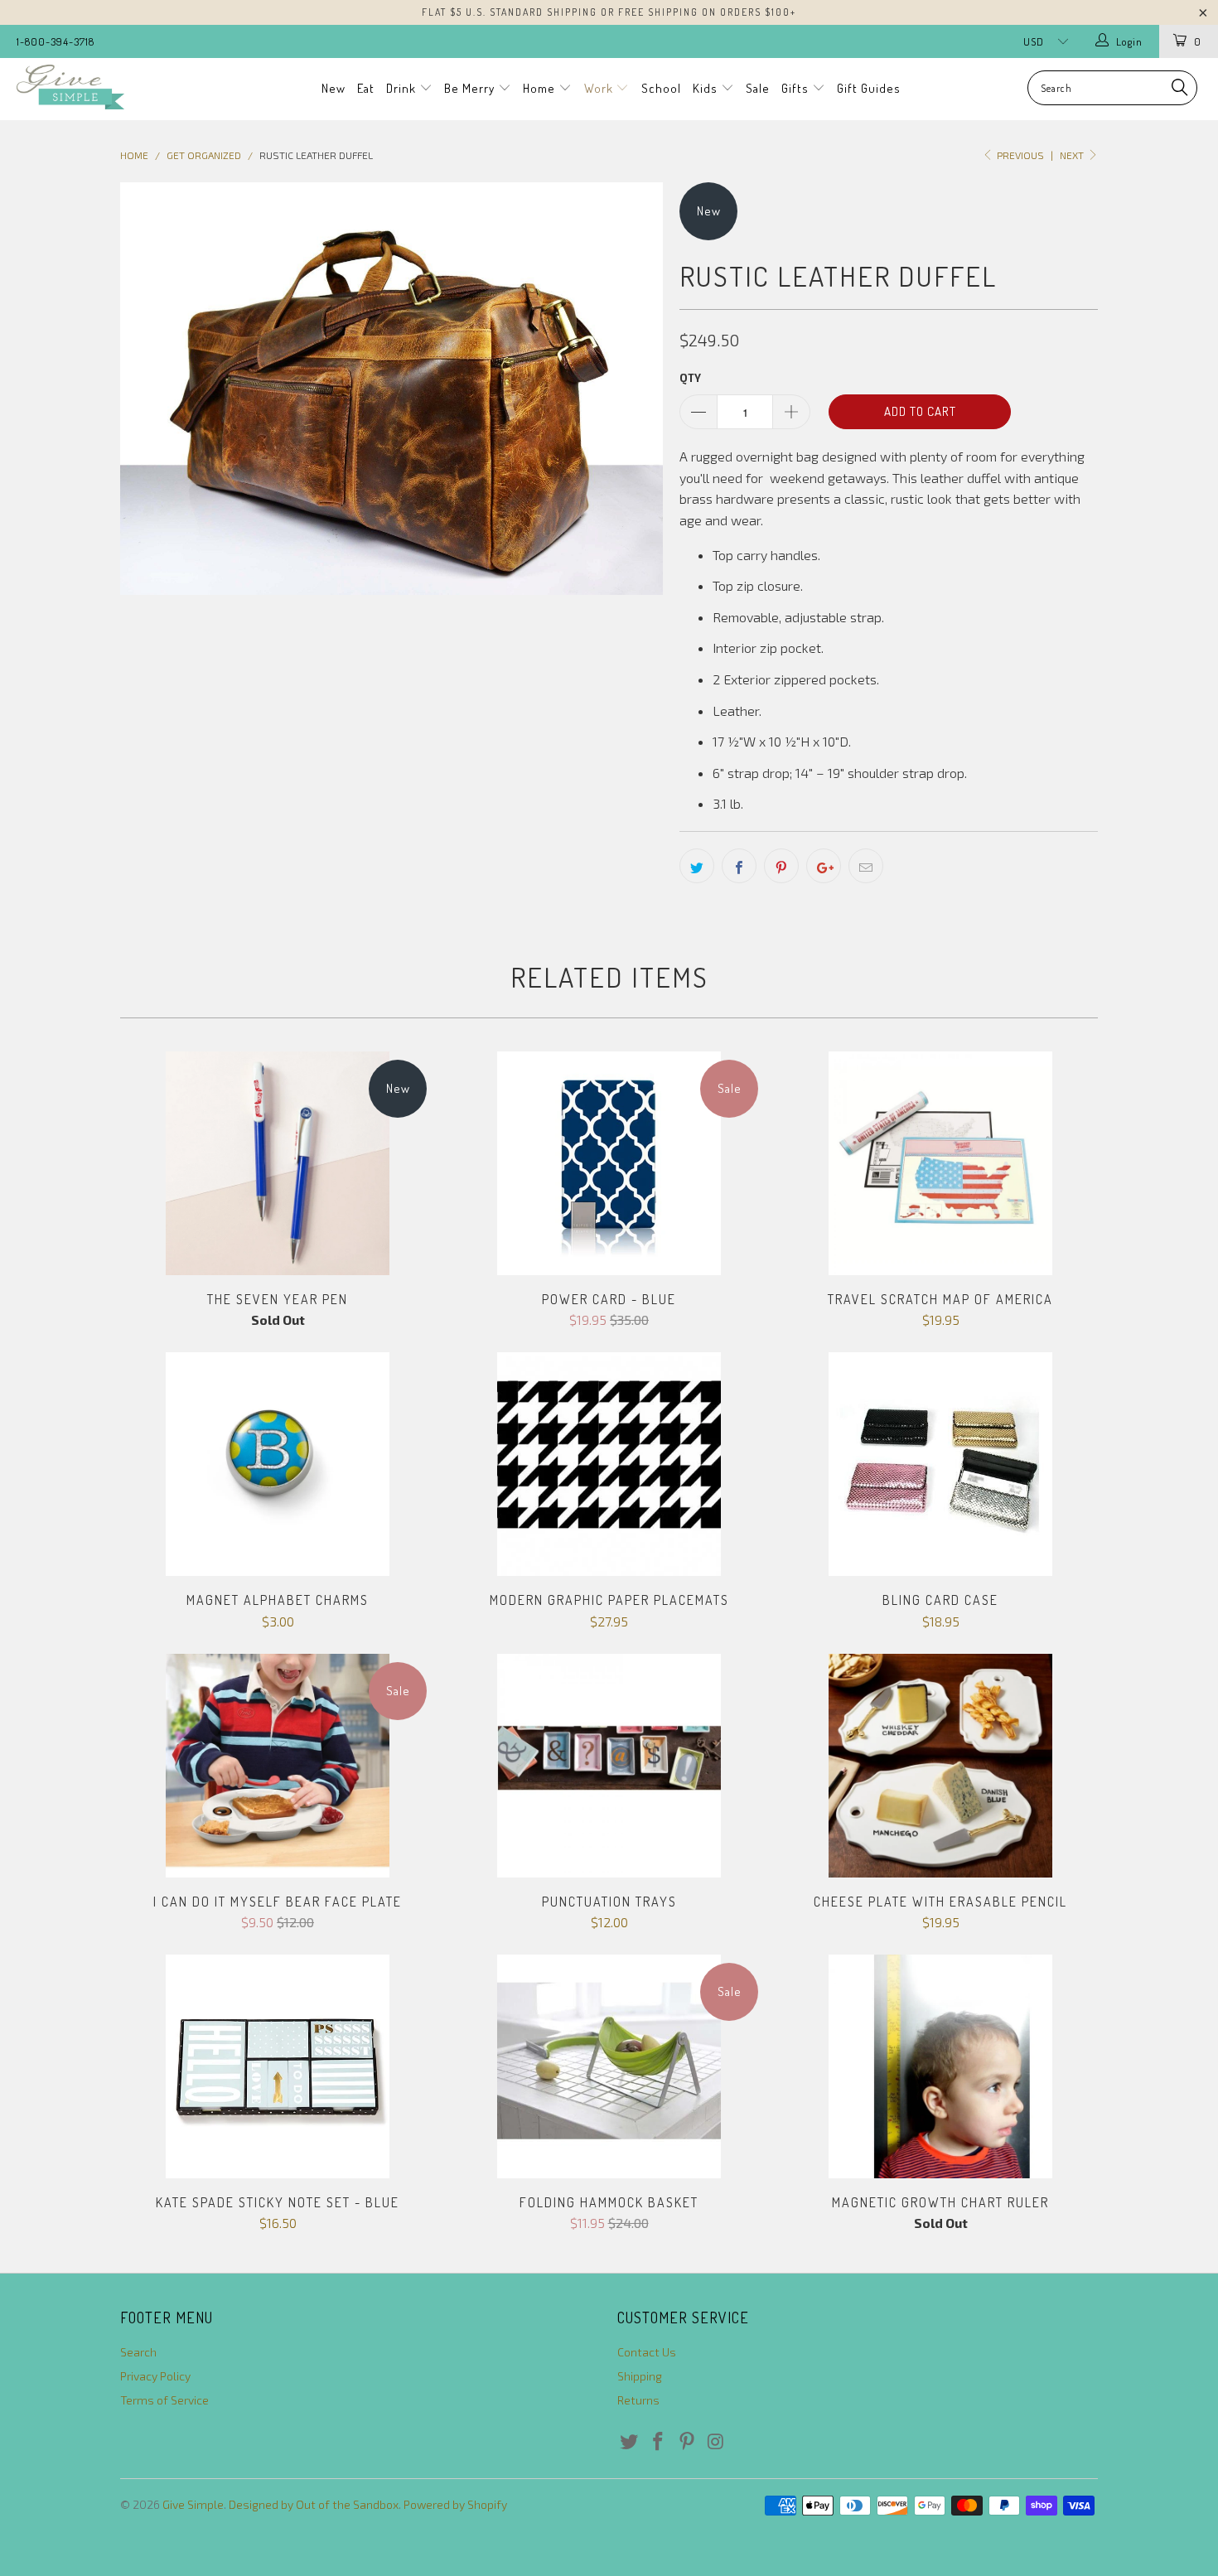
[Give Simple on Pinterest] (687, 2442)
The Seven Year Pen (278, 1163)
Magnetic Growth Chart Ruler (940, 2066)
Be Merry (471, 88)
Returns (638, 2400)
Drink (403, 88)
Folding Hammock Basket (609, 2066)
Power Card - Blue (609, 1163)
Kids (707, 88)
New (333, 88)
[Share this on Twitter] (697, 866)
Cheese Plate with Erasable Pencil (940, 1766)
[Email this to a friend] (866, 866)
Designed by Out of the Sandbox (314, 2504)
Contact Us (647, 2352)
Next (1073, 155)
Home (541, 88)
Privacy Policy (155, 2376)
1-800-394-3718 (56, 41)
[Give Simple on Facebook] (659, 2442)
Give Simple (193, 2504)
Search (138, 2352)
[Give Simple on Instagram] (716, 2442)
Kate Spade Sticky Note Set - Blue (278, 2066)
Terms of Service (164, 2400)
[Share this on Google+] (824, 866)
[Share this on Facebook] (739, 866)
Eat (366, 88)
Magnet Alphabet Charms (278, 1464)
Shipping (640, 2376)
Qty (690, 378)
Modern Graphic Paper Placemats (609, 1464)
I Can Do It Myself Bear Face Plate (278, 1766)
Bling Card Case (940, 1464)
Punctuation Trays (609, 1766)
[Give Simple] (106, 87)
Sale (758, 88)
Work (600, 88)
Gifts (797, 88)
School (661, 88)
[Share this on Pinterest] (781, 866)
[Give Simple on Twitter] (630, 2442)
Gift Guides (869, 88)
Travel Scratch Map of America (940, 1163)
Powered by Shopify (455, 2504)
